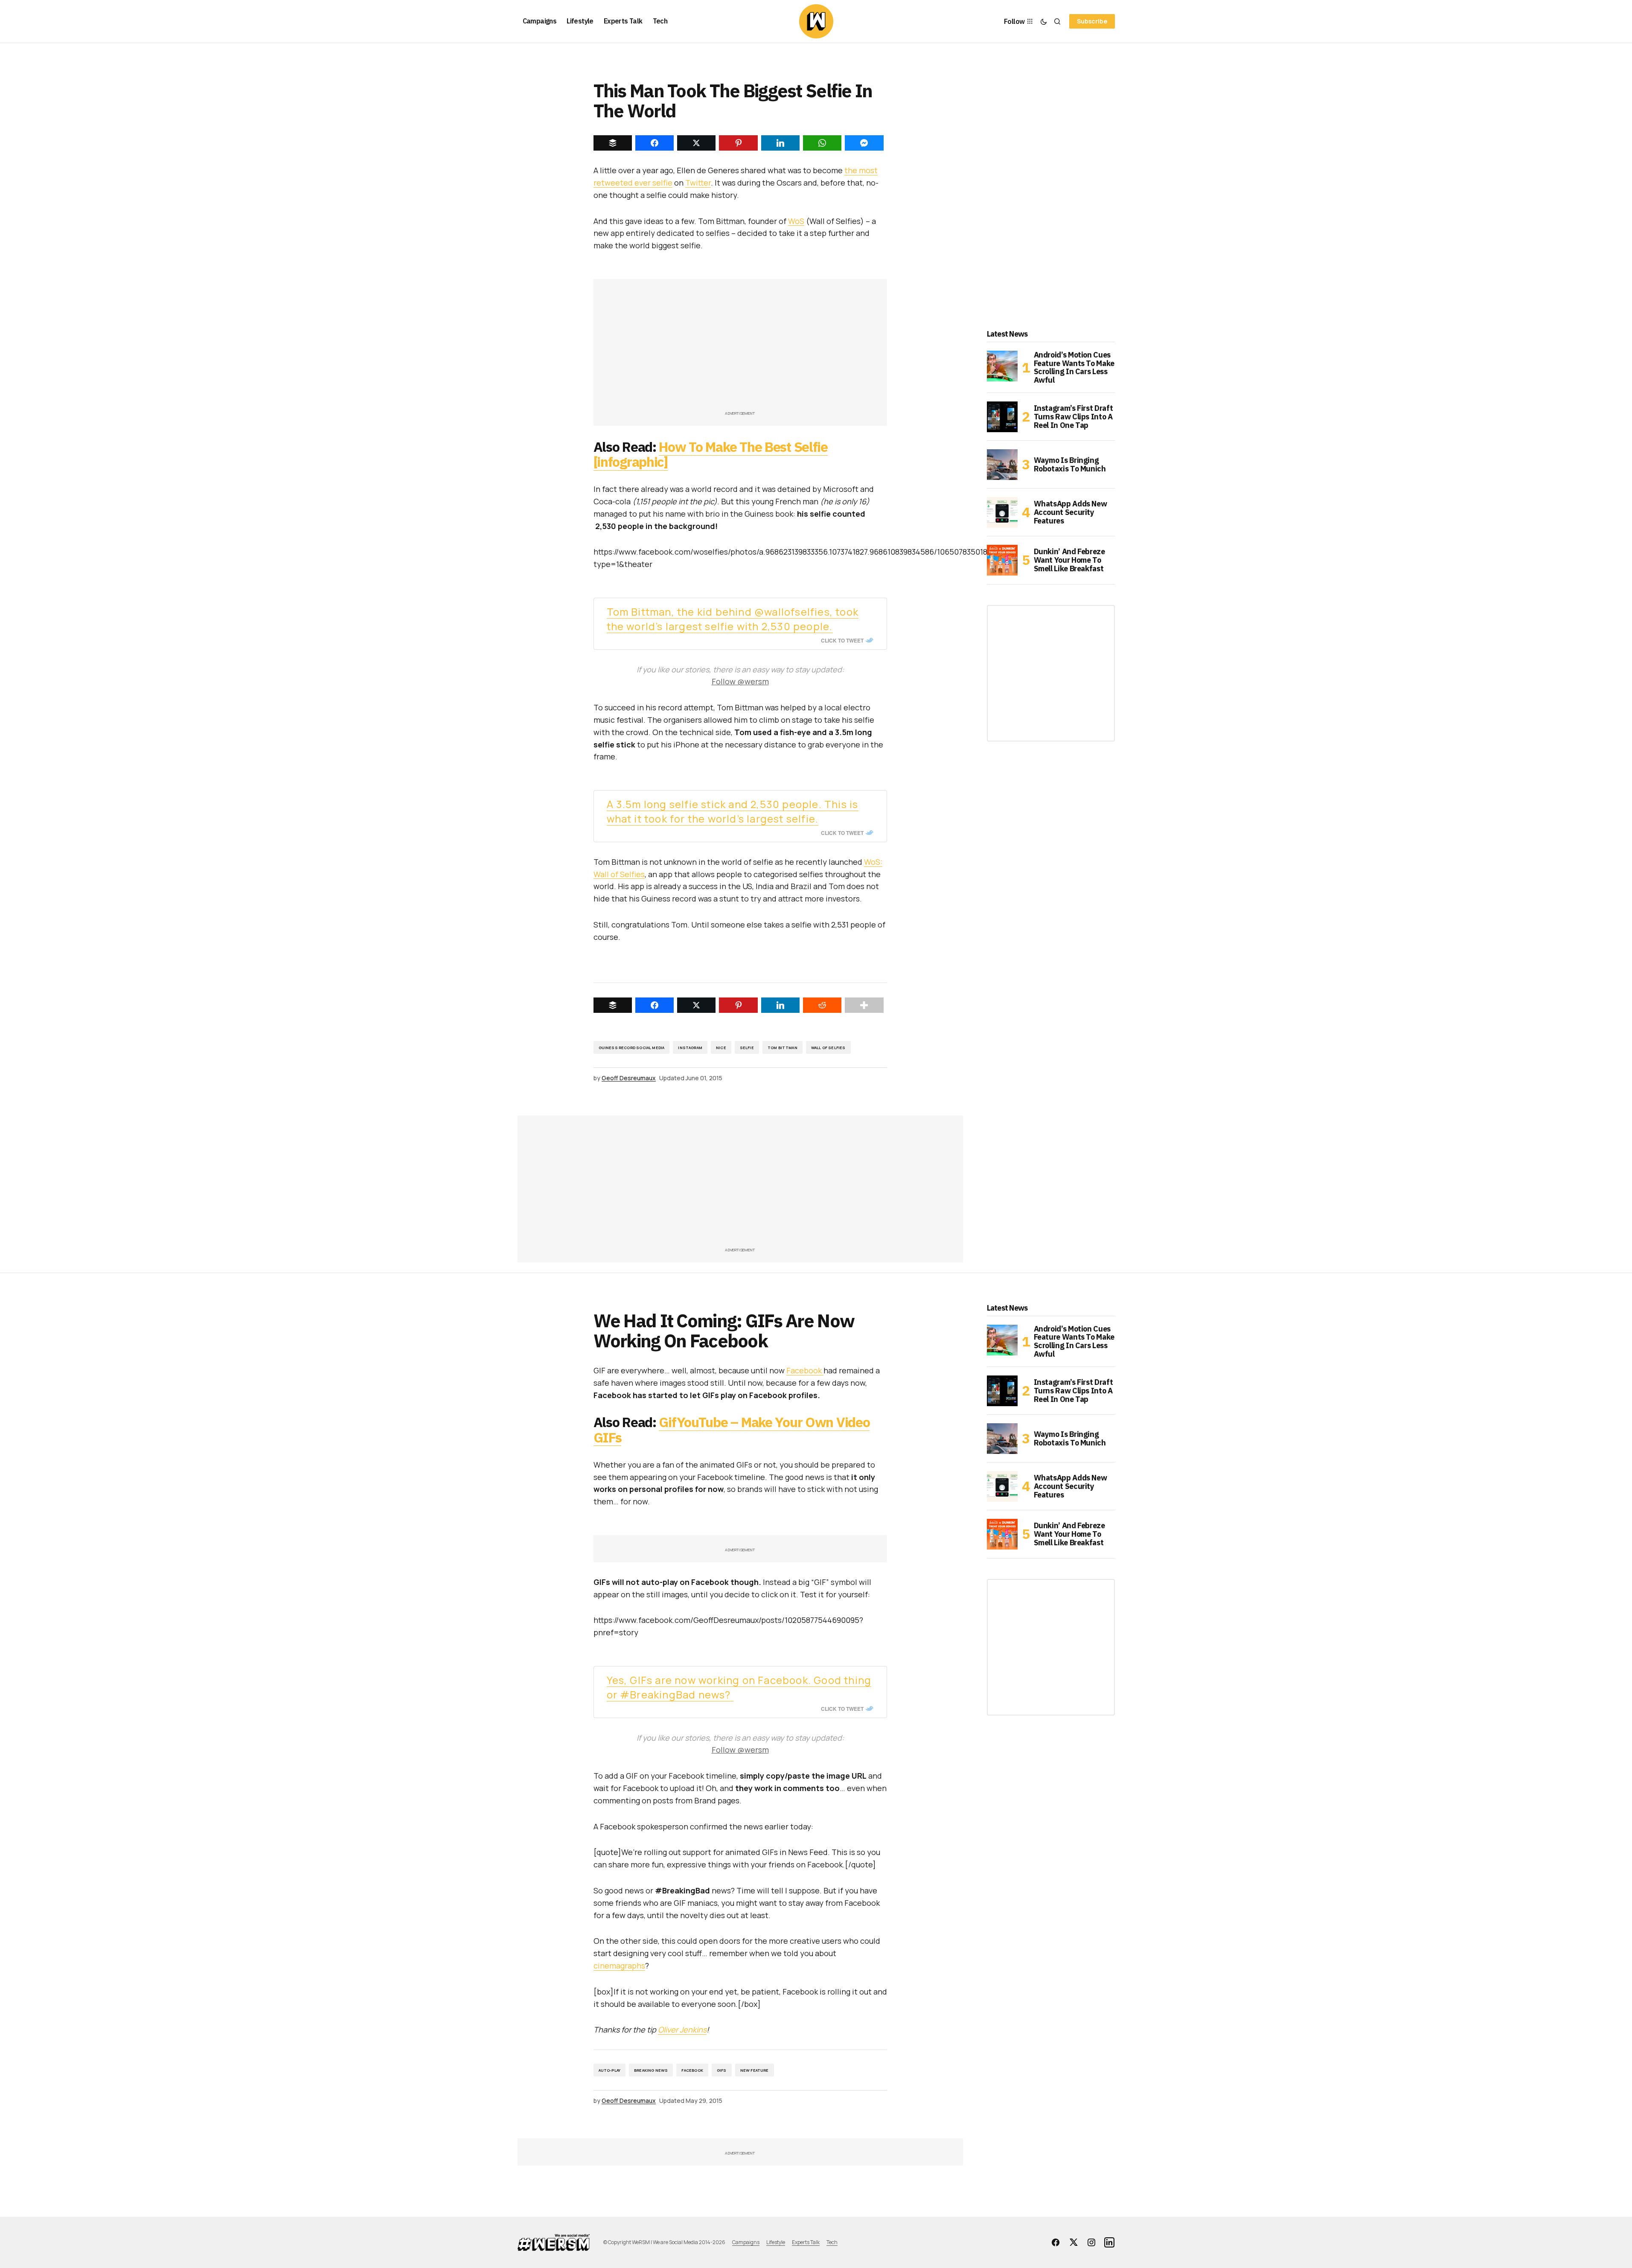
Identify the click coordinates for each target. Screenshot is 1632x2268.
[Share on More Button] (864, 1005)
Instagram (690, 1048)
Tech (832, 2242)
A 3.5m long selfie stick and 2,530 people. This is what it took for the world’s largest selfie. (733, 811)
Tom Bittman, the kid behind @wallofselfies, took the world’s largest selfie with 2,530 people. (733, 619)
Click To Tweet (842, 640)
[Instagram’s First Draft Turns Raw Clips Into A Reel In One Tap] (1002, 417)
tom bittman (783, 1048)
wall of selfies (828, 1048)
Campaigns (746, 2242)
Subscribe (1092, 21)
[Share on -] (613, 143)
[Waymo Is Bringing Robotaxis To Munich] (1002, 465)
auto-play (610, 2070)
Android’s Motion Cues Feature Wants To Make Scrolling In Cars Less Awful (1074, 368)
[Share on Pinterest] (738, 1005)
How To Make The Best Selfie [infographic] (711, 454)
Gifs (722, 2070)
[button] (1044, 21)
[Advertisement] (740, 349)
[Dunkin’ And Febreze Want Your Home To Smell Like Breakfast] (1002, 560)
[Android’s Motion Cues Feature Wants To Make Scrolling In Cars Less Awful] (1002, 366)
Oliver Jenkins (682, 2030)
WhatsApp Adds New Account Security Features (1071, 512)
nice (721, 1048)
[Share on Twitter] (696, 1005)
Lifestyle (776, 2242)
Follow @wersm (740, 681)
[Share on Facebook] (655, 1005)
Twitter (698, 183)
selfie (747, 1048)
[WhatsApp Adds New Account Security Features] (1002, 512)
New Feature (755, 2070)
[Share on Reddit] (822, 1005)
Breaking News (651, 2070)
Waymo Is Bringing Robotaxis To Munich (1070, 464)
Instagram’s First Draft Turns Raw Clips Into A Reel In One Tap (1073, 417)
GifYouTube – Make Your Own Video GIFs (732, 1429)
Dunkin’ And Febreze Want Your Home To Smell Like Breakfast (1069, 560)
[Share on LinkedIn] (780, 1005)
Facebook (805, 1370)
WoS (796, 221)
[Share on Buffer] (613, 1005)
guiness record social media (632, 1048)
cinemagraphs (619, 1966)
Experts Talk (806, 2242)
